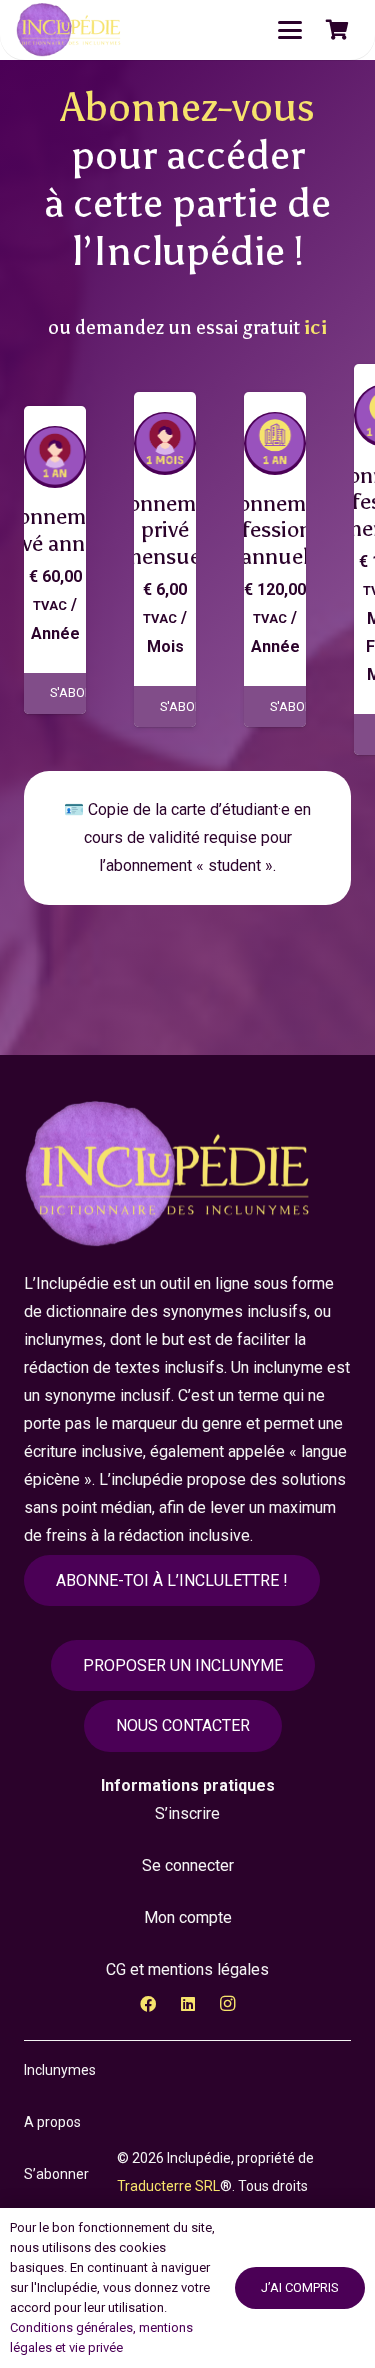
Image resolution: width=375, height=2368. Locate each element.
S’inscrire (187, 1813)
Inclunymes (60, 2070)
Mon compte (188, 1917)
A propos (52, 2122)
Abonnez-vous (188, 107)
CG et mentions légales (187, 1969)
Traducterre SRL (168, 2186)
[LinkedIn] (188, 2004)
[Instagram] (228, 2004)
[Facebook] (148, 2004)
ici (315, 327)
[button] (290, 30)
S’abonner (56, 2174)
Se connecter (188, 1865)
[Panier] (337, 30)
